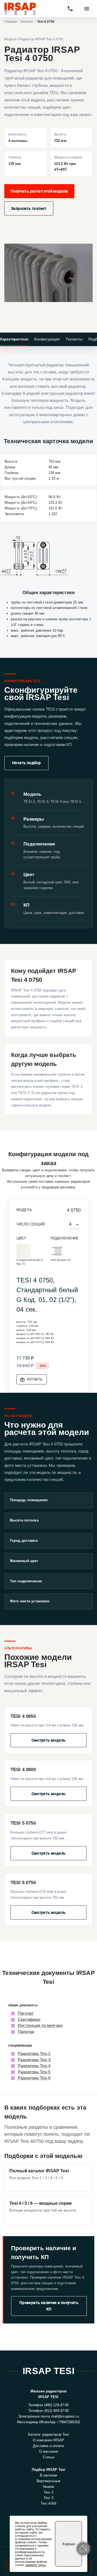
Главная (11, 22)
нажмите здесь (36, 2565)
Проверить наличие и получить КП (49, 2306)
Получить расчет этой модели (39, 191)
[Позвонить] (70, 9)
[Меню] (87, 9)
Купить (35, 1379)
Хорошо (69, 2544)
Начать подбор (26, 763)
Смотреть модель (49, 1740)
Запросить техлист (29, 208)
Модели (11, 39)
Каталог (27, 22)
